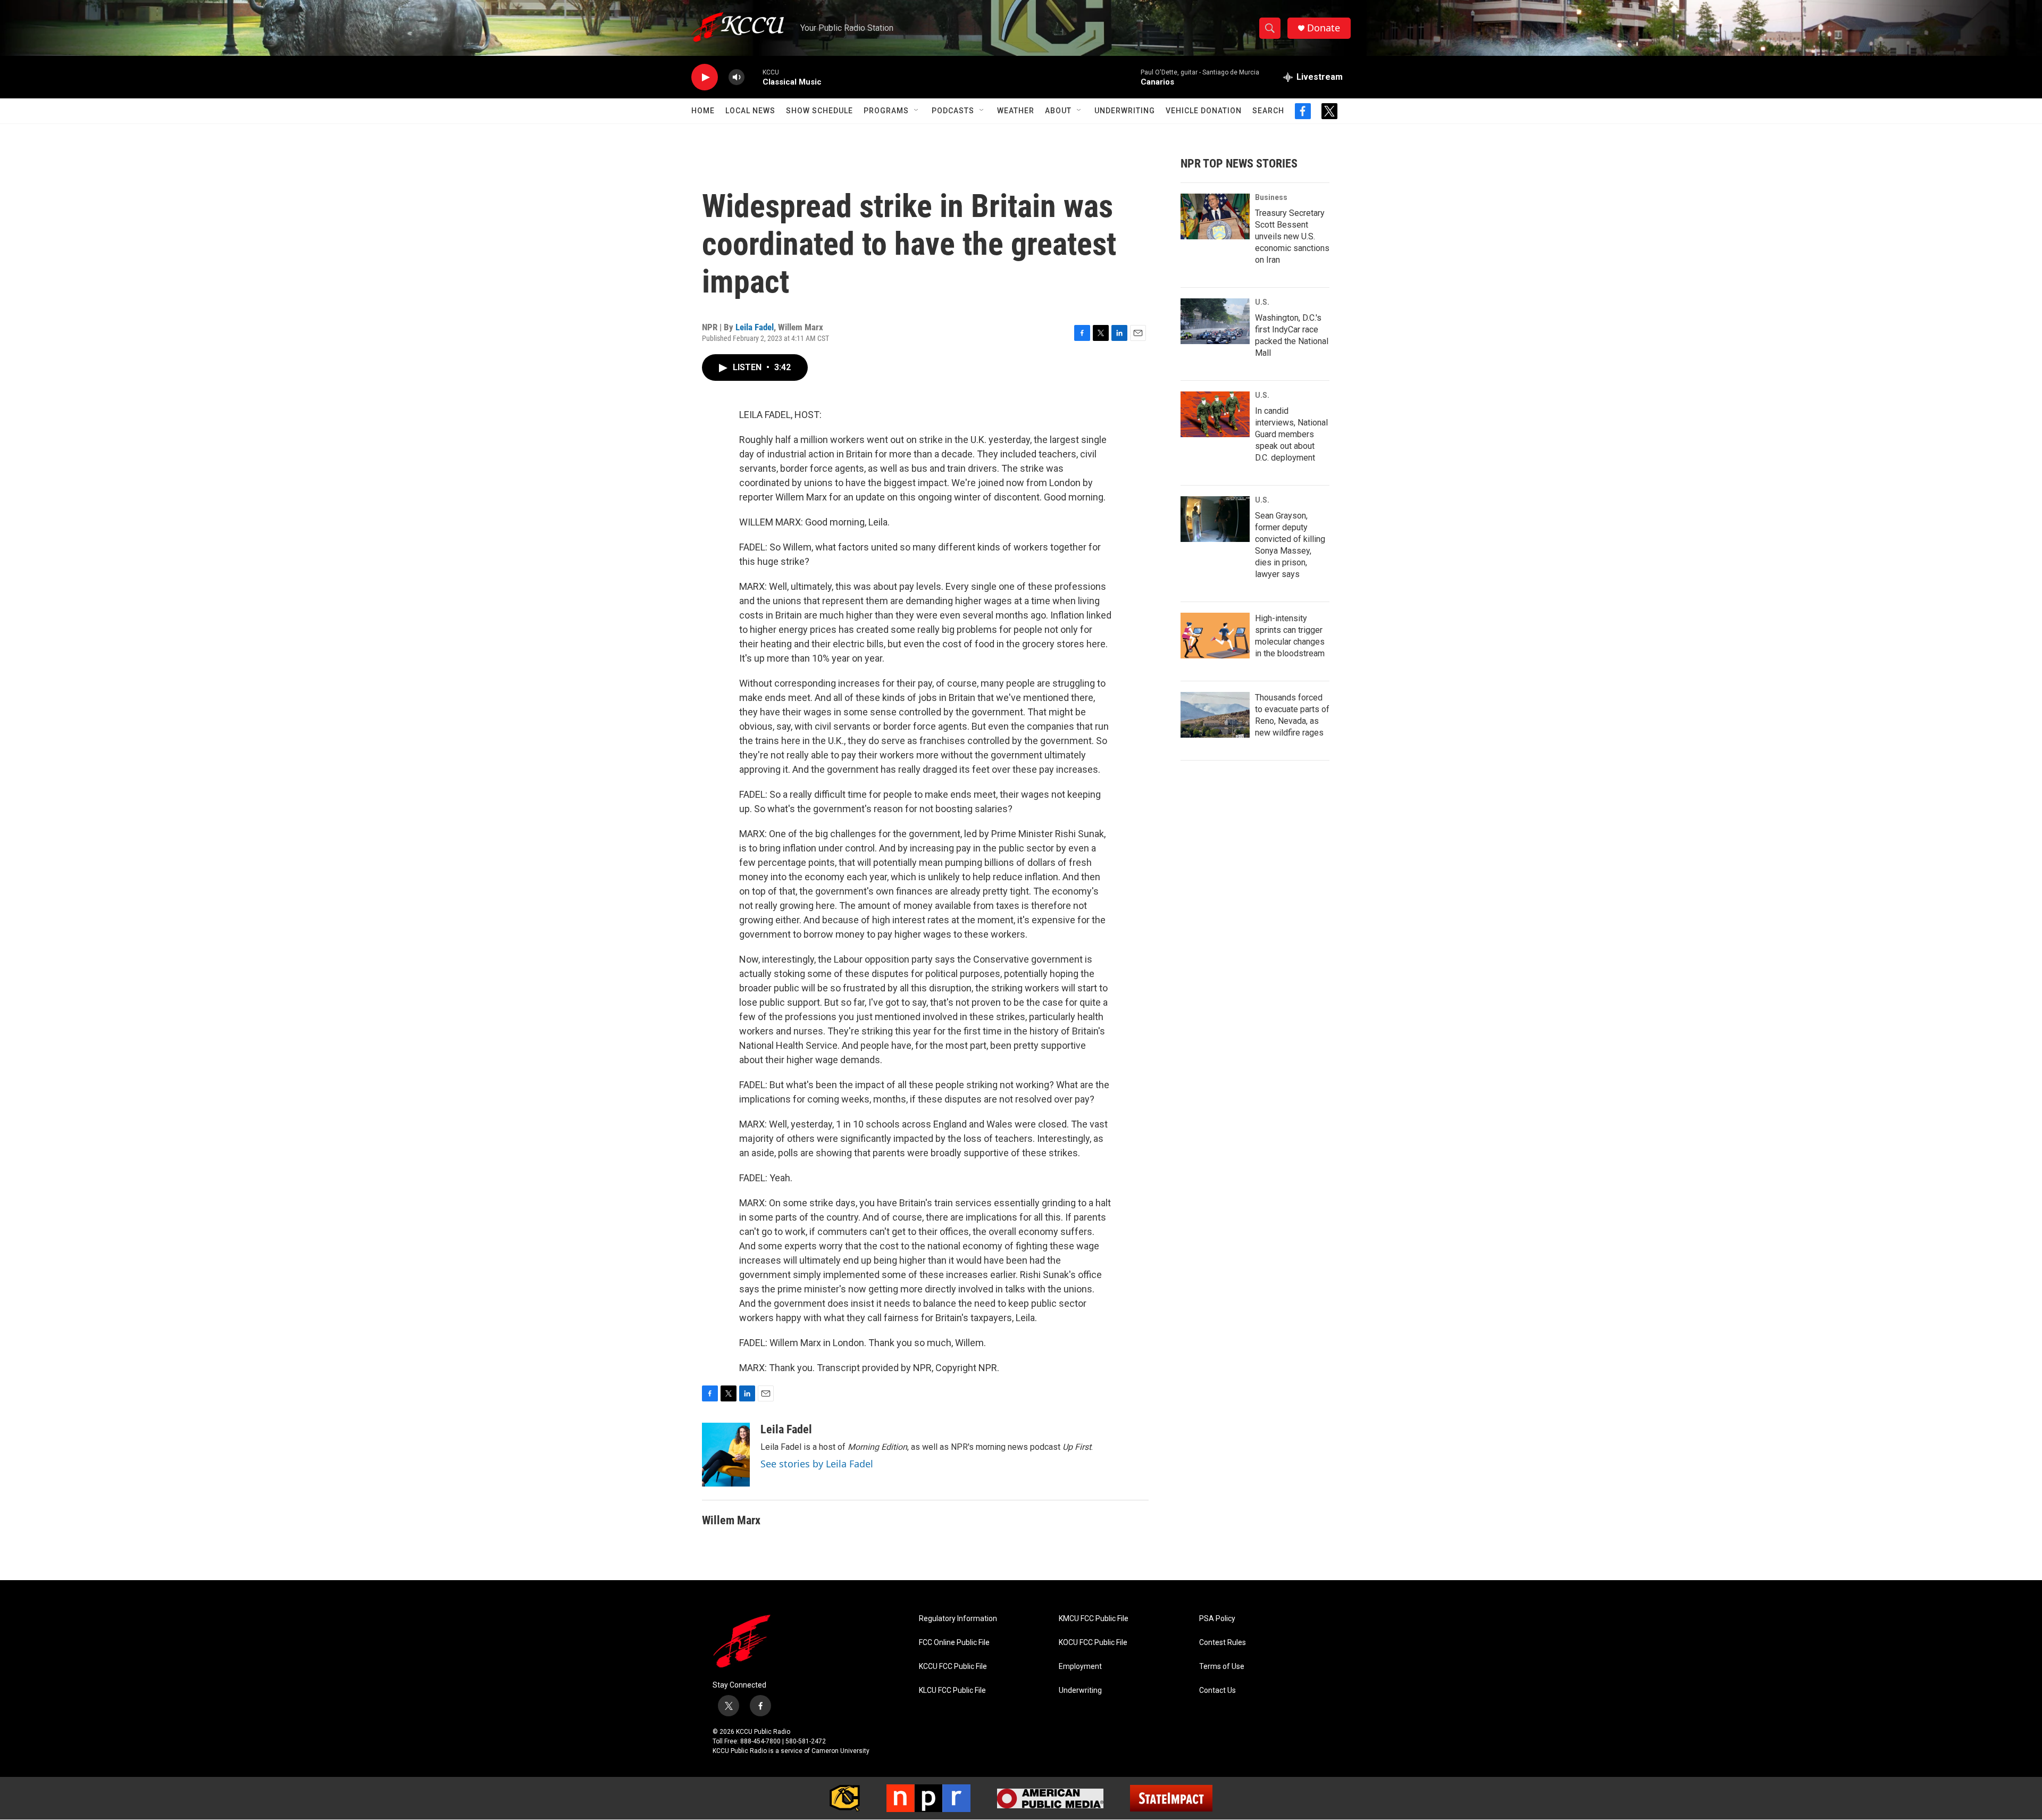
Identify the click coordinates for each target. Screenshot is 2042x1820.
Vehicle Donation (1204, 111)
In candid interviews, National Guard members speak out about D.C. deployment (1291, 434)
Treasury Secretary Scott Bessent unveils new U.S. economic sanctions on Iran (1292, 236)
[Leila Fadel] (726, 1455)
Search (1268, 111)
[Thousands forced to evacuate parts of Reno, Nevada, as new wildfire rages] (1215, 715)
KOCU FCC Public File (1093, 1643)
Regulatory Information (958, 1619)
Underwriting (1125, 111)
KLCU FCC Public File (952, 1690)
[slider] (754, 77)
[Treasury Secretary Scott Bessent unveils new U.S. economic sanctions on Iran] (1215, 216)
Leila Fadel (755, 327)
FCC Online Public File (954, 1643)
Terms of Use (1222, 1667)
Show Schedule (819, 111)
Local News (750, 111)
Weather (1016, 111)
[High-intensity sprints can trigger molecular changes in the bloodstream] (1215, 636)
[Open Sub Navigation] (917, 111)
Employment (1080, 1667)
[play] (705, 77)
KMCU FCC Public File (1094, 1619)
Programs (886, 111)
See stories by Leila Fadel (817, 1464)
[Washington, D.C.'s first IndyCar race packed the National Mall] (1215, 321)
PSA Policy (1217, 1619)
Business (1271, 197)
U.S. (1262, 302)
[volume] (737, 77)
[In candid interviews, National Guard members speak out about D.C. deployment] (1215, 414)
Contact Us (1217, 1690)
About (1058, 111)
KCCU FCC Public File (953, 1667)
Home (703, 111)
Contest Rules (1223, 1643)
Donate (1324, 28)
